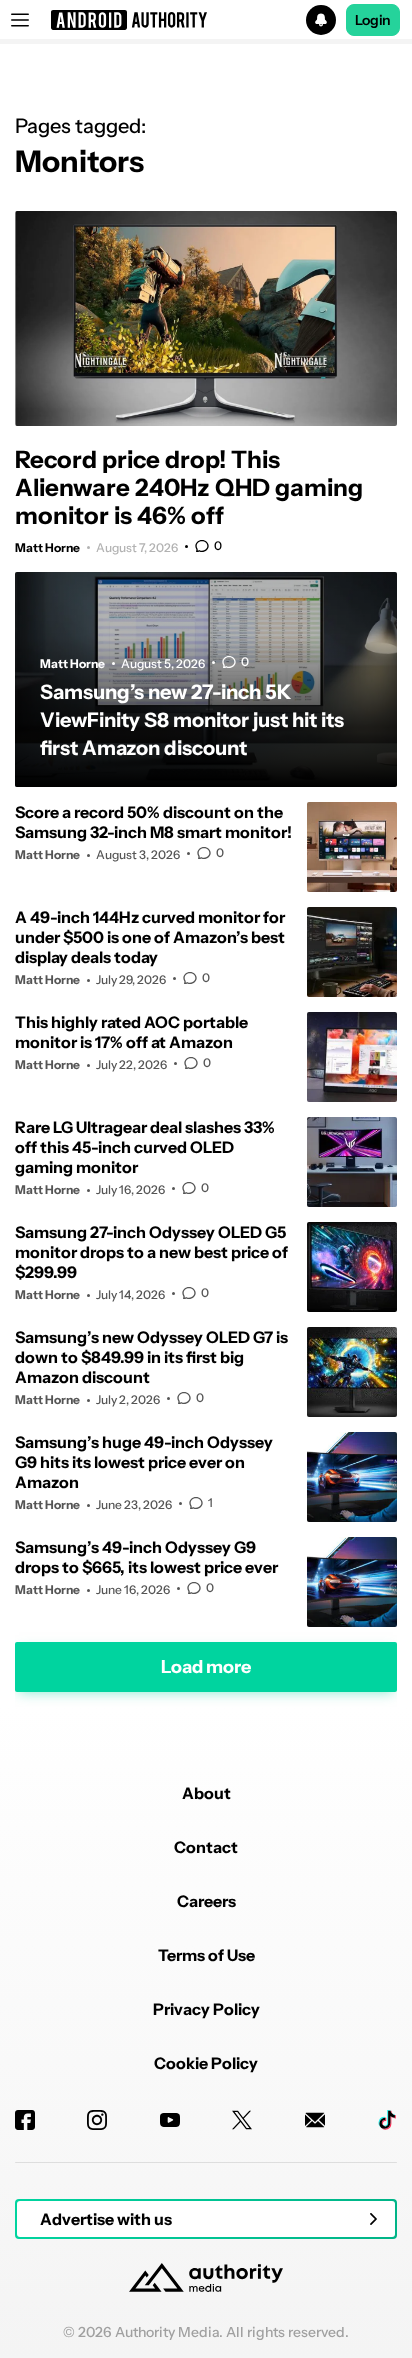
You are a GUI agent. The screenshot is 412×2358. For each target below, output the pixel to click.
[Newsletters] (315, 2120)
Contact (206, 1847)
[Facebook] (25, 2120)
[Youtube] (170, 2120)
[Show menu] (20, 20)
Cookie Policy (206, 2063)
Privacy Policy (206, 2009)
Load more (206, 1666)
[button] (206, 20)
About (206, 1793)
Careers (206, 1901)
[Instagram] (97, 2120)
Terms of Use (206, 1955)
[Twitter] (242, 2120)
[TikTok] (387, 2120)
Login (373, 20)
